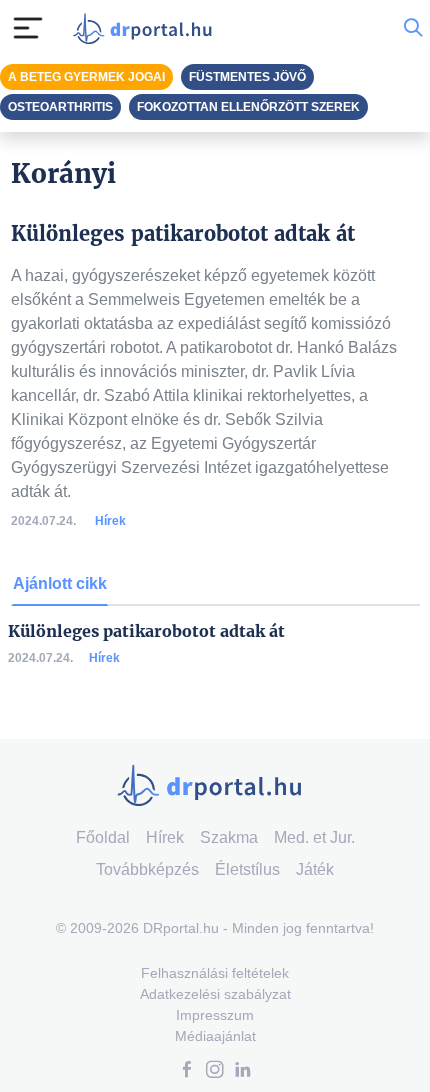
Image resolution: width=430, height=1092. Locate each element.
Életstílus (247, 869)
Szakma (229, 837)
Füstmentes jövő (247, 77)
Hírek (110, 521)
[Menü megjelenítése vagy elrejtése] (28, 28)
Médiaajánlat (215, 1036)
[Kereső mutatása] (413, 28)
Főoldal (103, 837)
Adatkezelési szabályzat (215, 994)
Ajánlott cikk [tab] (60, 583)
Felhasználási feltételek (215, 973)
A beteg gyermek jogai (86, 77)
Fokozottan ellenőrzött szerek (248, 107)
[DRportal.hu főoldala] (147, 28)
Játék (315, 869)
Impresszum (215, 1015)
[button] (187, 1071)
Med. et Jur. (314, 837)
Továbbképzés (147, 869)
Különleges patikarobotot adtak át (146, 631)
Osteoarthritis (60, 107)
